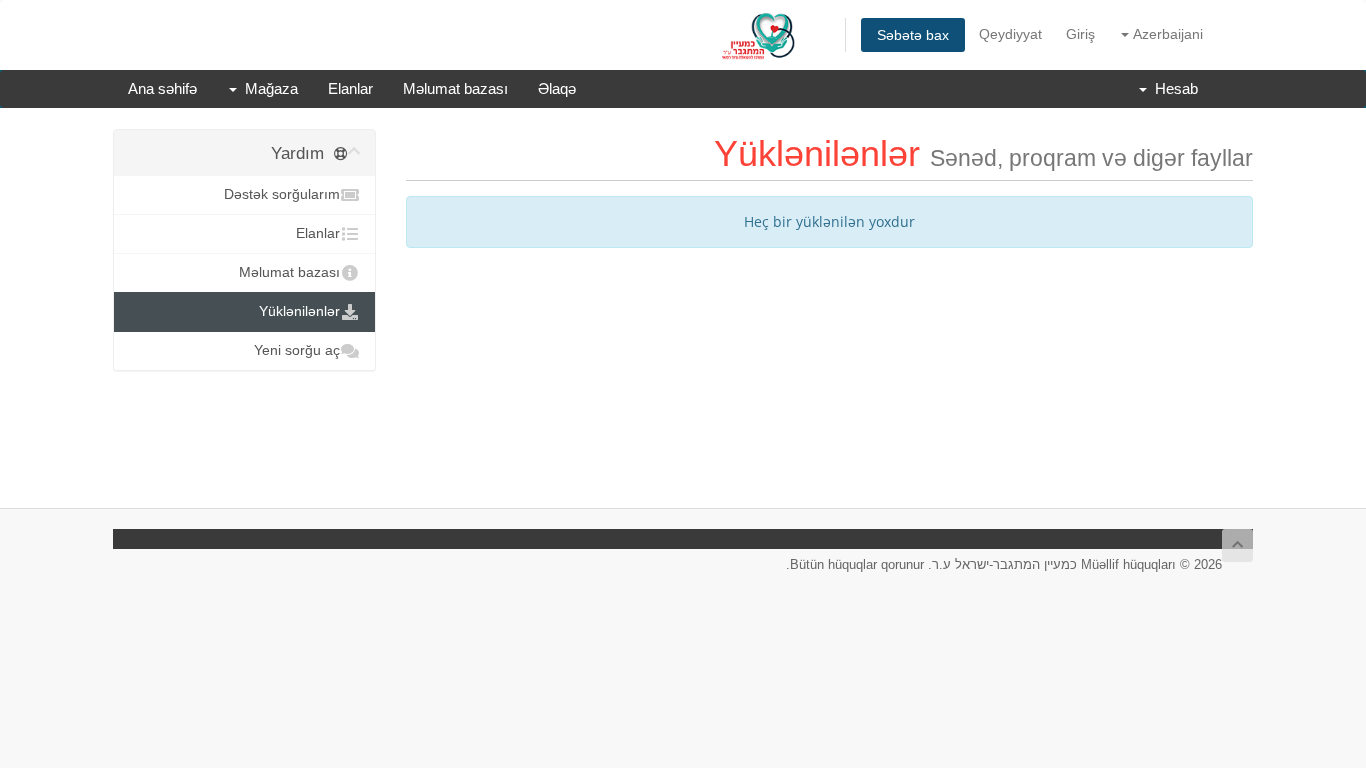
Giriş (1080, 34)
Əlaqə (557, 88)
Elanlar (350, 88)
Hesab (1172, 88)
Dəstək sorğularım (282, 194)
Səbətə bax (913, 35)
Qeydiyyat (1010, 34)
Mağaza (267, 88)
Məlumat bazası (455, 88)
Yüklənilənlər (299, 311)
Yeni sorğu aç (297, 350)
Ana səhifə (162, 88)
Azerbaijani (1166, 34)
